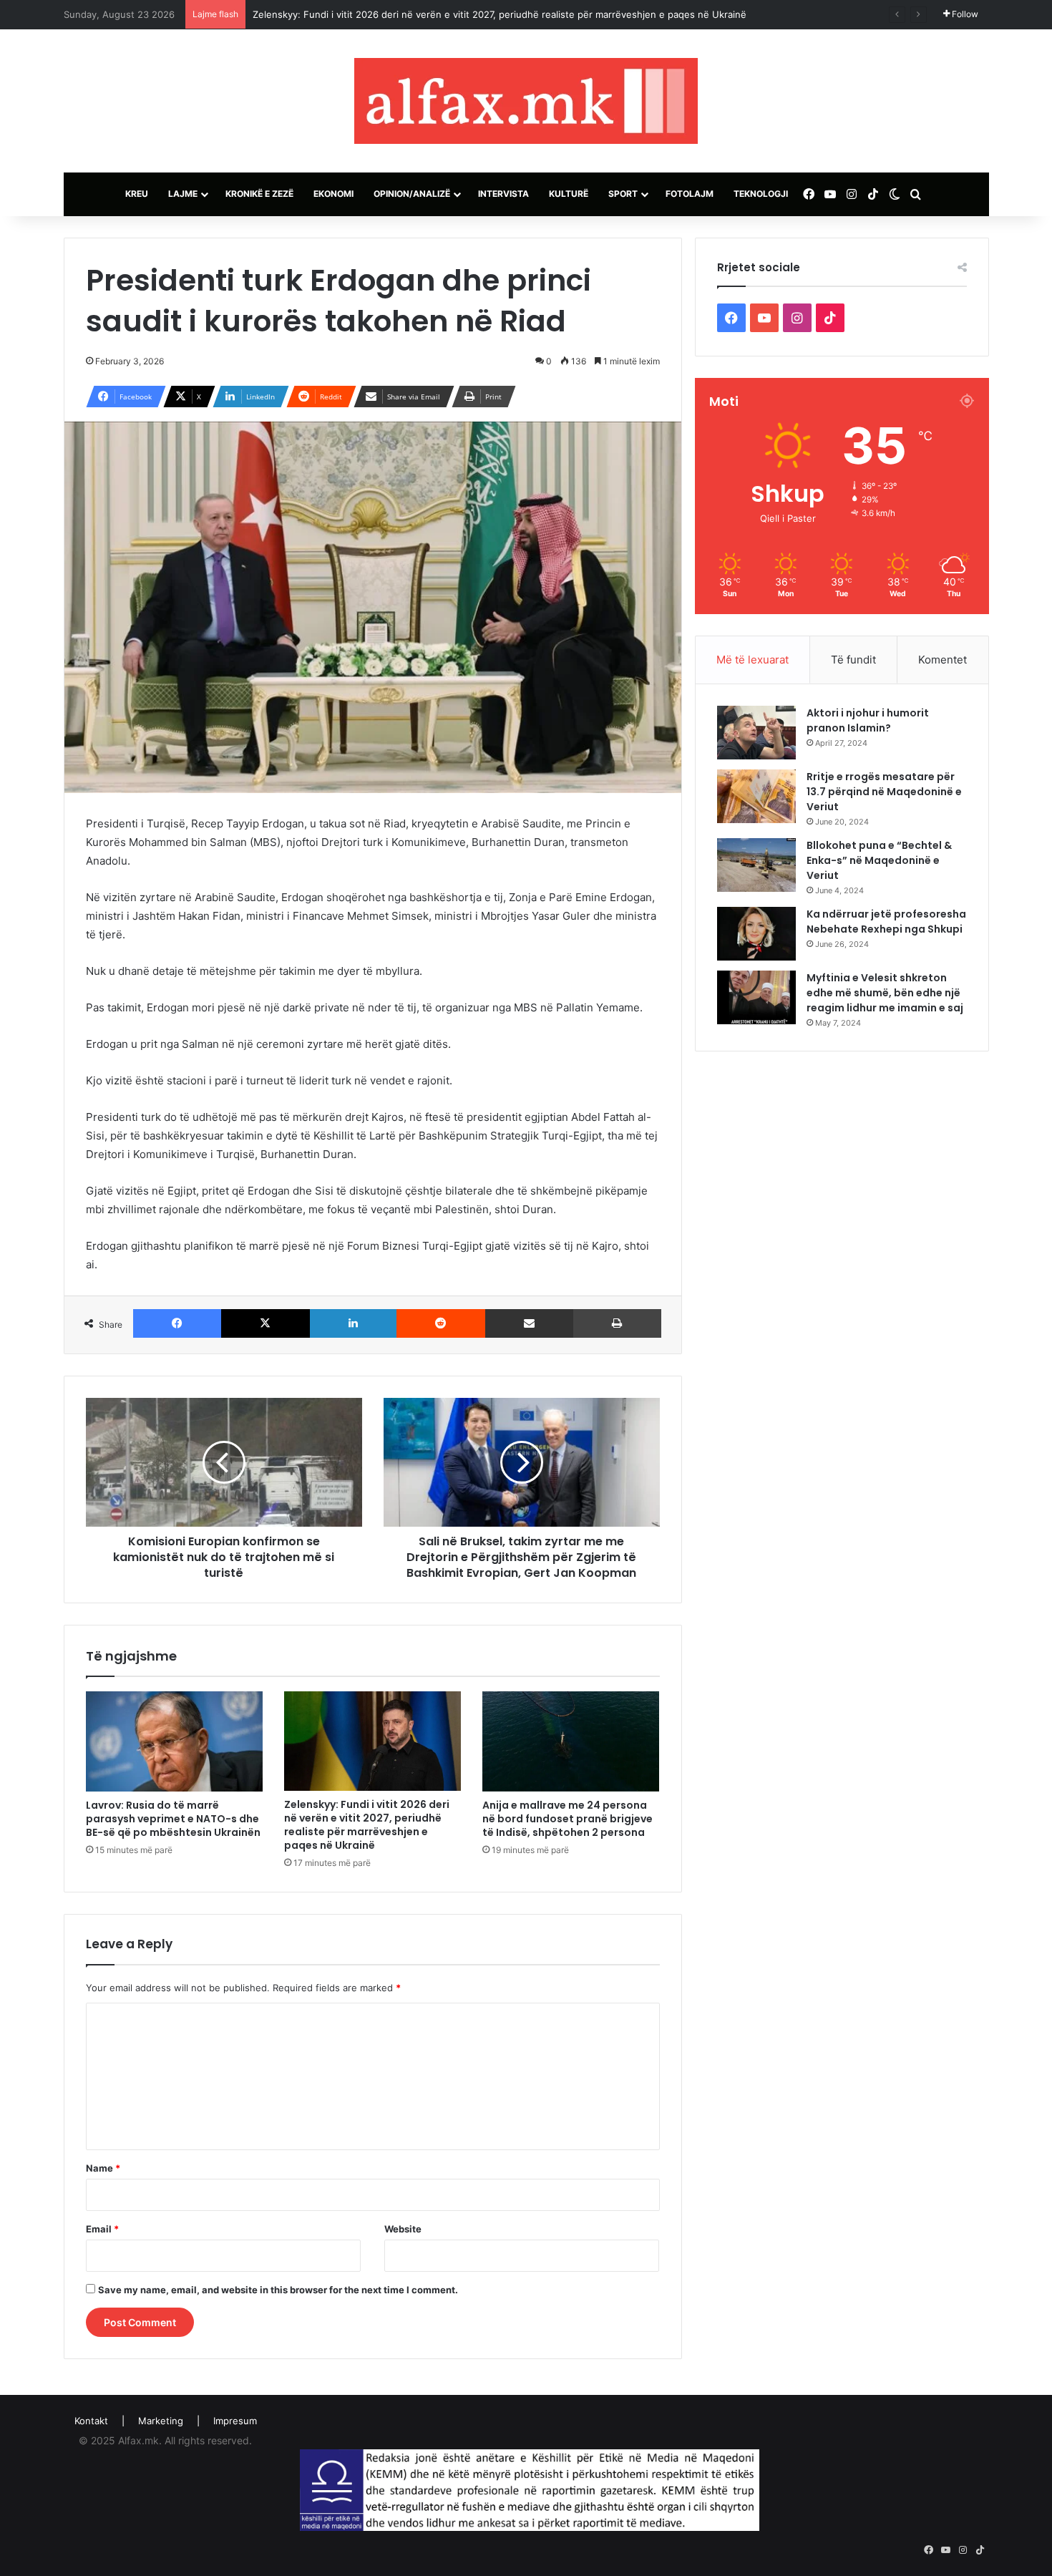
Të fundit (853, 660)
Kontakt (91, 2421)
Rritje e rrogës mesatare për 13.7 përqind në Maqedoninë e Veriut (884, 792)
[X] (266, 1323)
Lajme (183, 194)
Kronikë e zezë (259, 194)
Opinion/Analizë (412, 194)
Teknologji (761, 194)
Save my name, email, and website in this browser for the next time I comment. (278, 2290)
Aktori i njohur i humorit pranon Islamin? (868, 720)
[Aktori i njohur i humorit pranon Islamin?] (756, 733)
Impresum (235, 2421)
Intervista (503, 194)
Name (103, 2168)
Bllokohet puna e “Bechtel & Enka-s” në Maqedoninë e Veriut (879, 860)
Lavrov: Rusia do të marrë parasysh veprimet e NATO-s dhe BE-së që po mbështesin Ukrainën (173, 1819)
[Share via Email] (530, 1323)
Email (102, 2229)
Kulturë (569, 194)
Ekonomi (333, 194)
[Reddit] (441, 1323)
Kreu (137, 194)
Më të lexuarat (753, 660)
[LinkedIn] (354, 1323)
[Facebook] (177, 1323)
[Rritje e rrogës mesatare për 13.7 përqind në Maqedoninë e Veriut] (756, 796)
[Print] (617, 1323)
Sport (623, 194)
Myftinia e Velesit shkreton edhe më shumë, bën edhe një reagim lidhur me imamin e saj (885, 993)
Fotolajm (690, 194)
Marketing (161, 2421)
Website (403, 2229)
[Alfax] (526, 101)
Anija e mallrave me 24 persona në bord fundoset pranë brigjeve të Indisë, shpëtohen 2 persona (568, 1819)
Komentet (943, 660)
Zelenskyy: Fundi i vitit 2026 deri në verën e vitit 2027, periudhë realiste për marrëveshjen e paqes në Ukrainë (500, 14)
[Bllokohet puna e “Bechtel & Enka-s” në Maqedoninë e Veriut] (756, 865)
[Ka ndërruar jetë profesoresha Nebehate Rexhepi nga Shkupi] (756, 934)
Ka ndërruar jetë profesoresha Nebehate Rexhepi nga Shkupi (886, 922)
